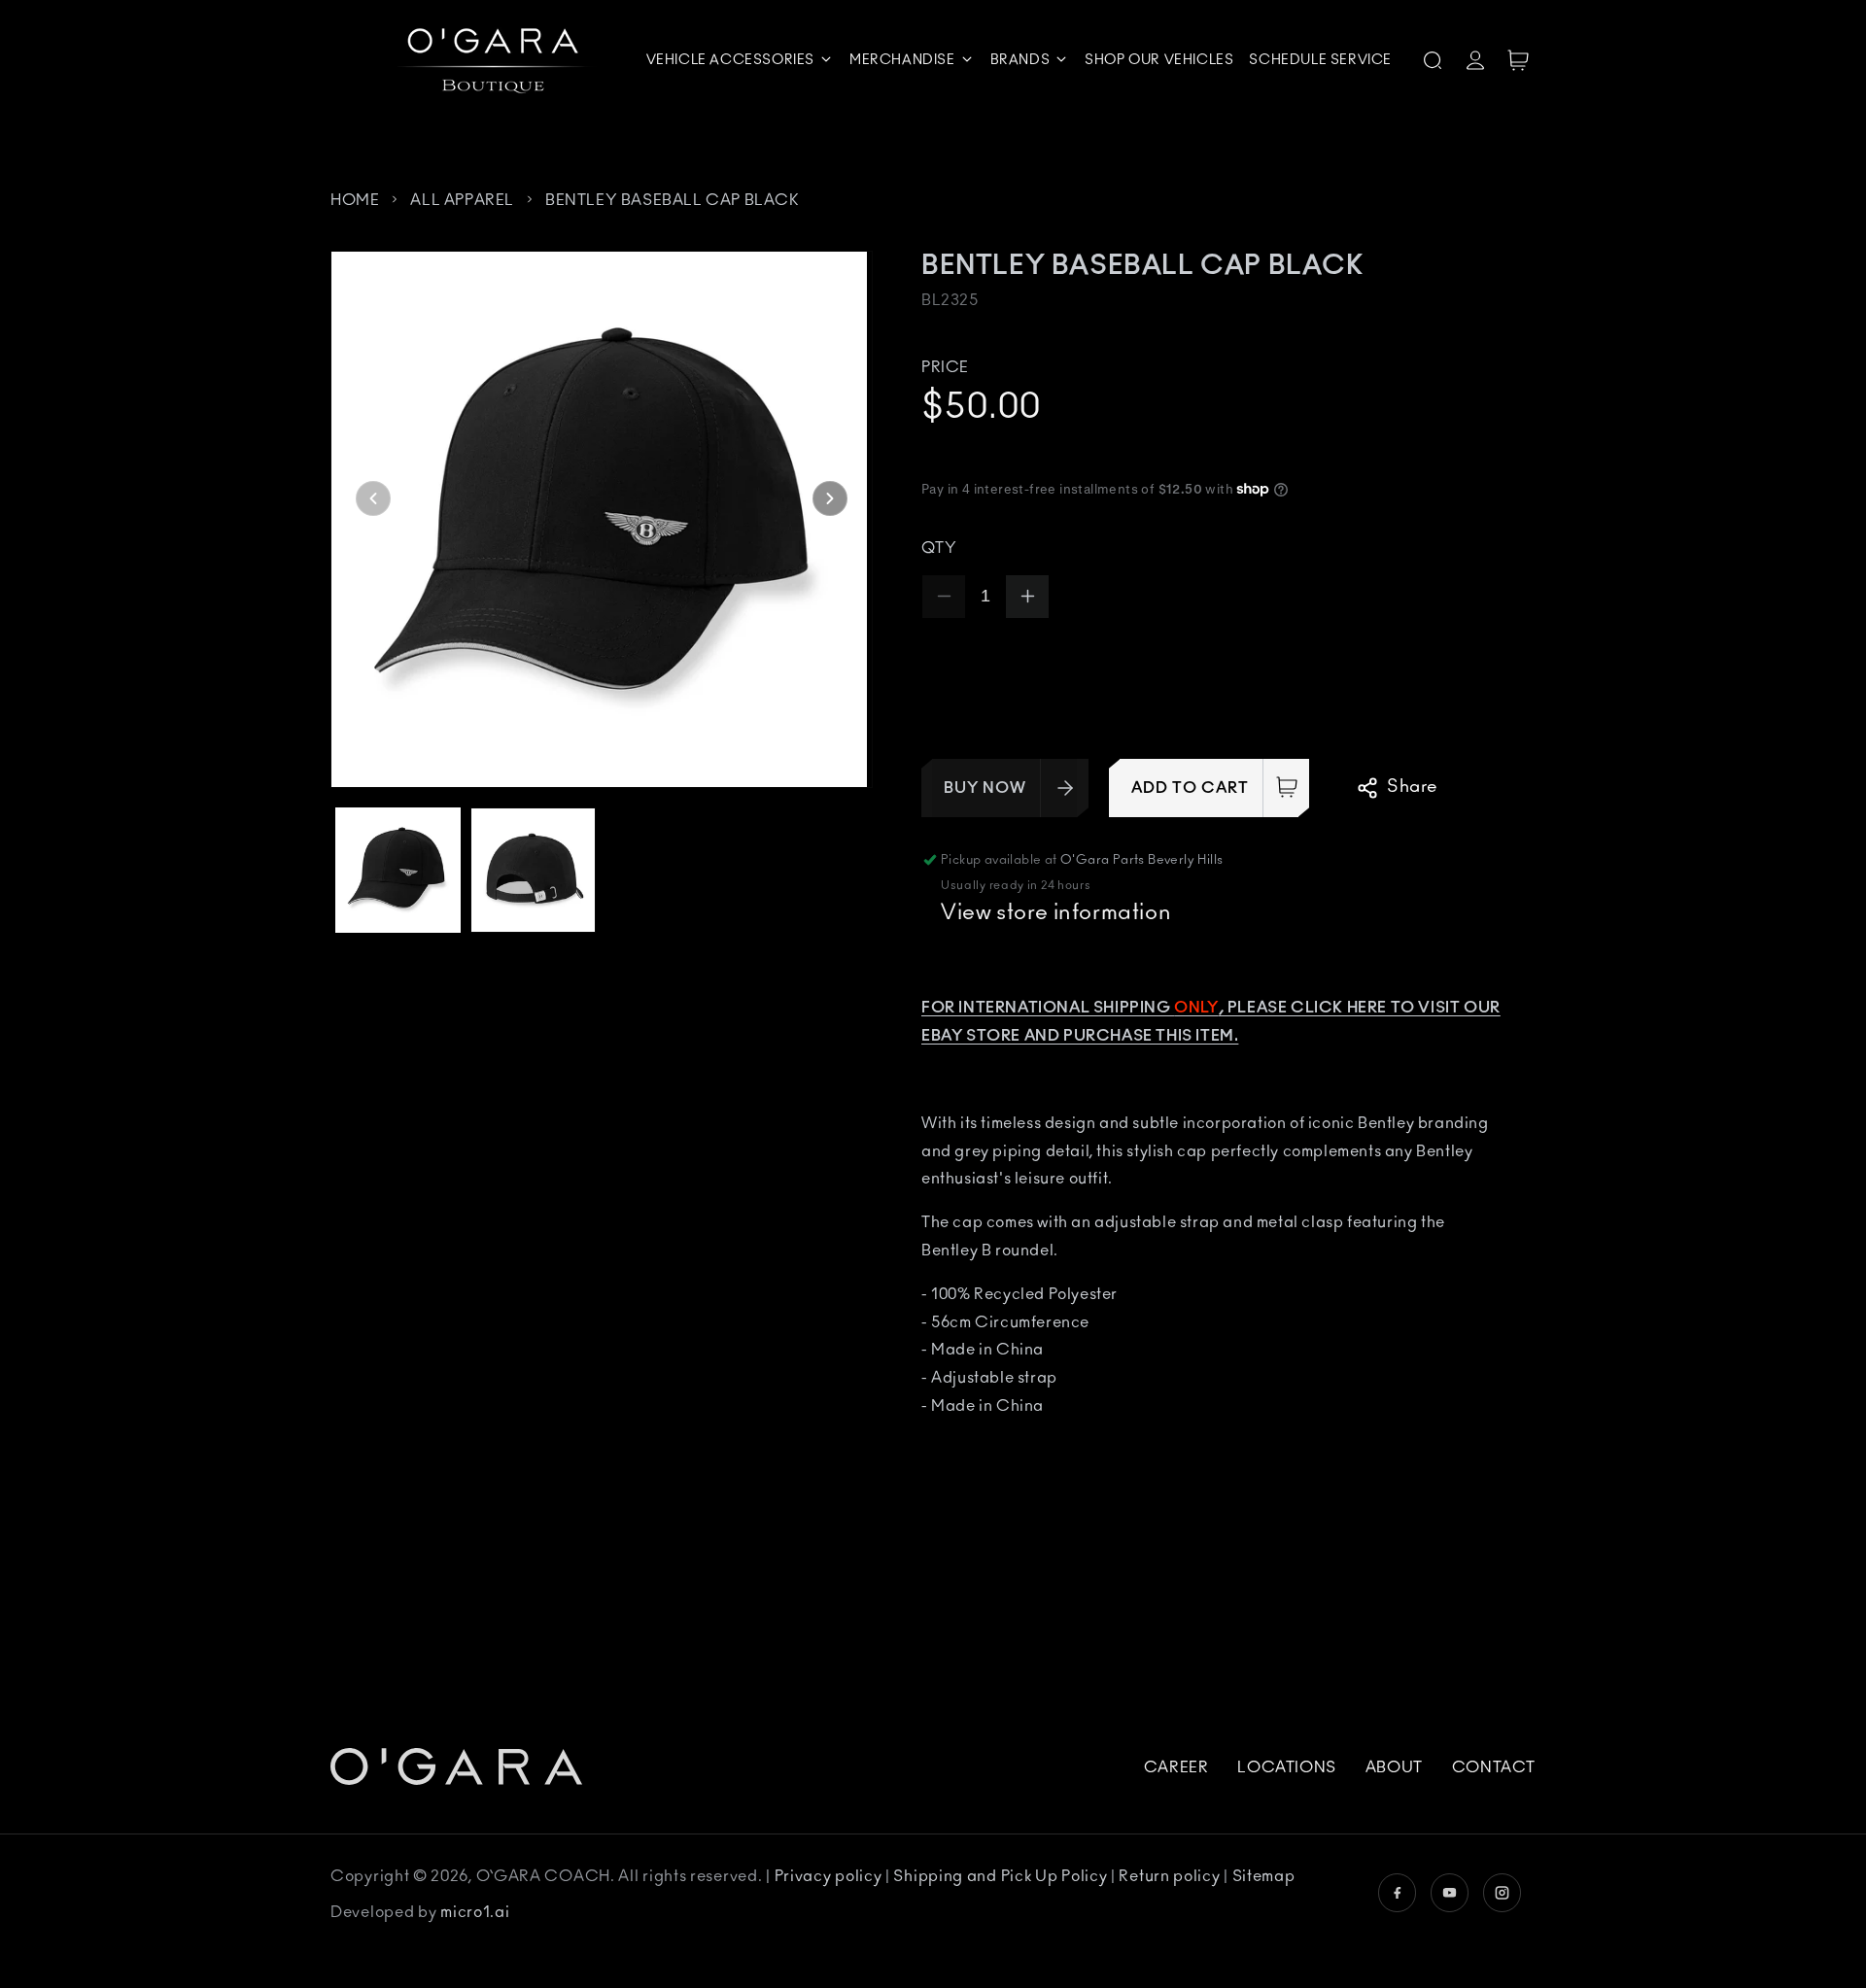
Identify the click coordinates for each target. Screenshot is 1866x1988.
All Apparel (462, 200)
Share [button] (1413, 787)
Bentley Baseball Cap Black (673, 200)
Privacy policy (830, 1876)
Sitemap (1264, 1876)
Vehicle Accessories (730, 60)
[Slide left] (373, 498)
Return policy (1171, 1876)
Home (355, 200)
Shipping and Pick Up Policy (1002, 1876)
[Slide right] (830, 498)
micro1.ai (475, 1912)
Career (1176, 1767)
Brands (1020, 60)
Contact (1494, 1767)
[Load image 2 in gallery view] (533, 870)
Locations (1286, 1767)
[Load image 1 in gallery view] (398, 870)
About (1394, 1767)
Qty (939, 548)
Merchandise (902, 60)
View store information (1056, 912)
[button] (740, 60)
